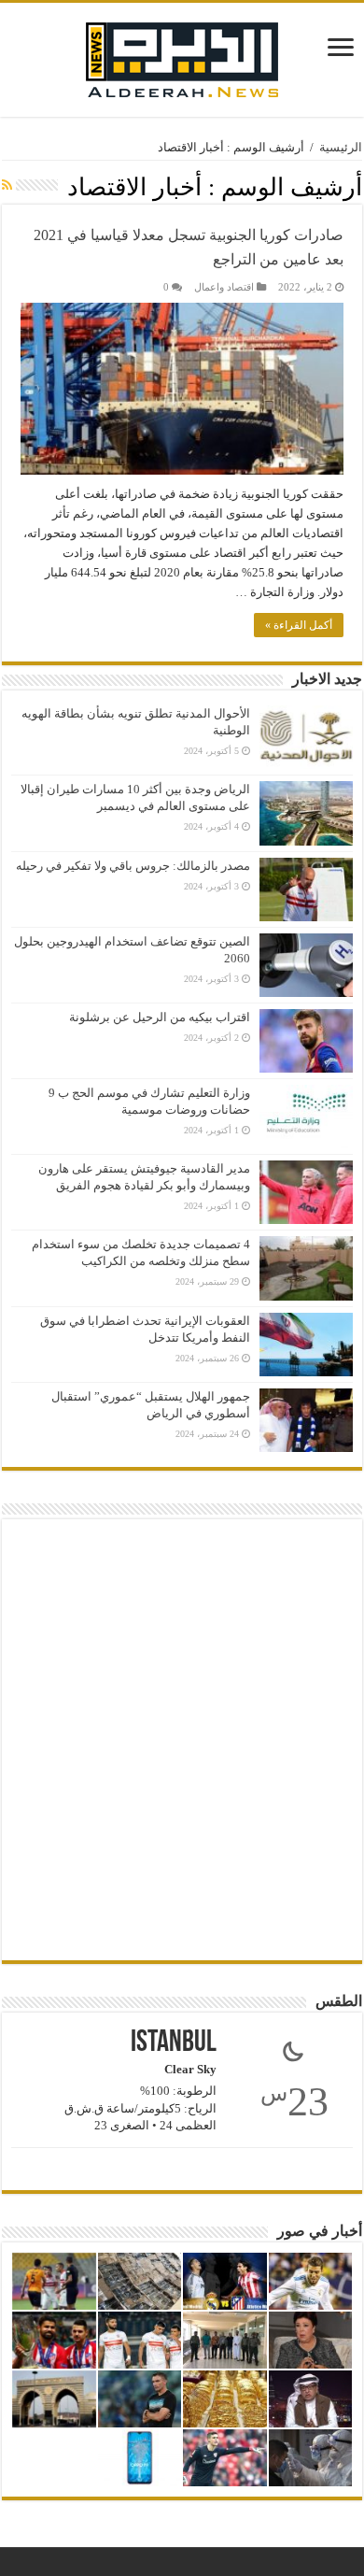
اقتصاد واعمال (224, 287)
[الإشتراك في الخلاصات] (7, 186)
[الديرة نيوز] (182, 56)
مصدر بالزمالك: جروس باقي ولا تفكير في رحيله (133, 866)
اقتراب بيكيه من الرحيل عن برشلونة (160, 1017)
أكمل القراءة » (299, 625)
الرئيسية (341, 147)
